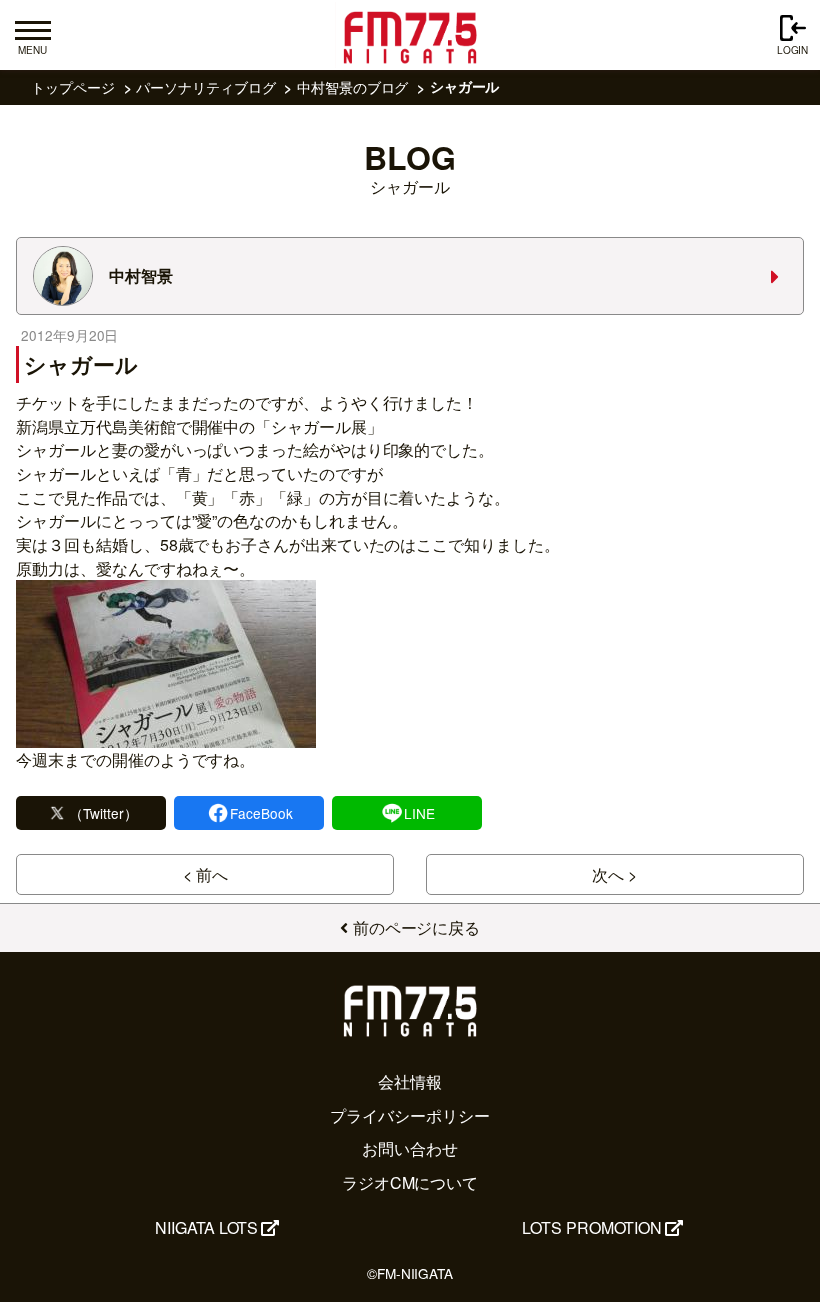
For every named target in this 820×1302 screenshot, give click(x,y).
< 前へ (205, 874)
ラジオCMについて (410, 1182)
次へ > (614, 874)
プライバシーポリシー (409, 1115)
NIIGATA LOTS (206, 1227)
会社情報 (410, 1081)
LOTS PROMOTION (592, 1227)
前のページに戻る (416, 927)
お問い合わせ (410, 1148)
